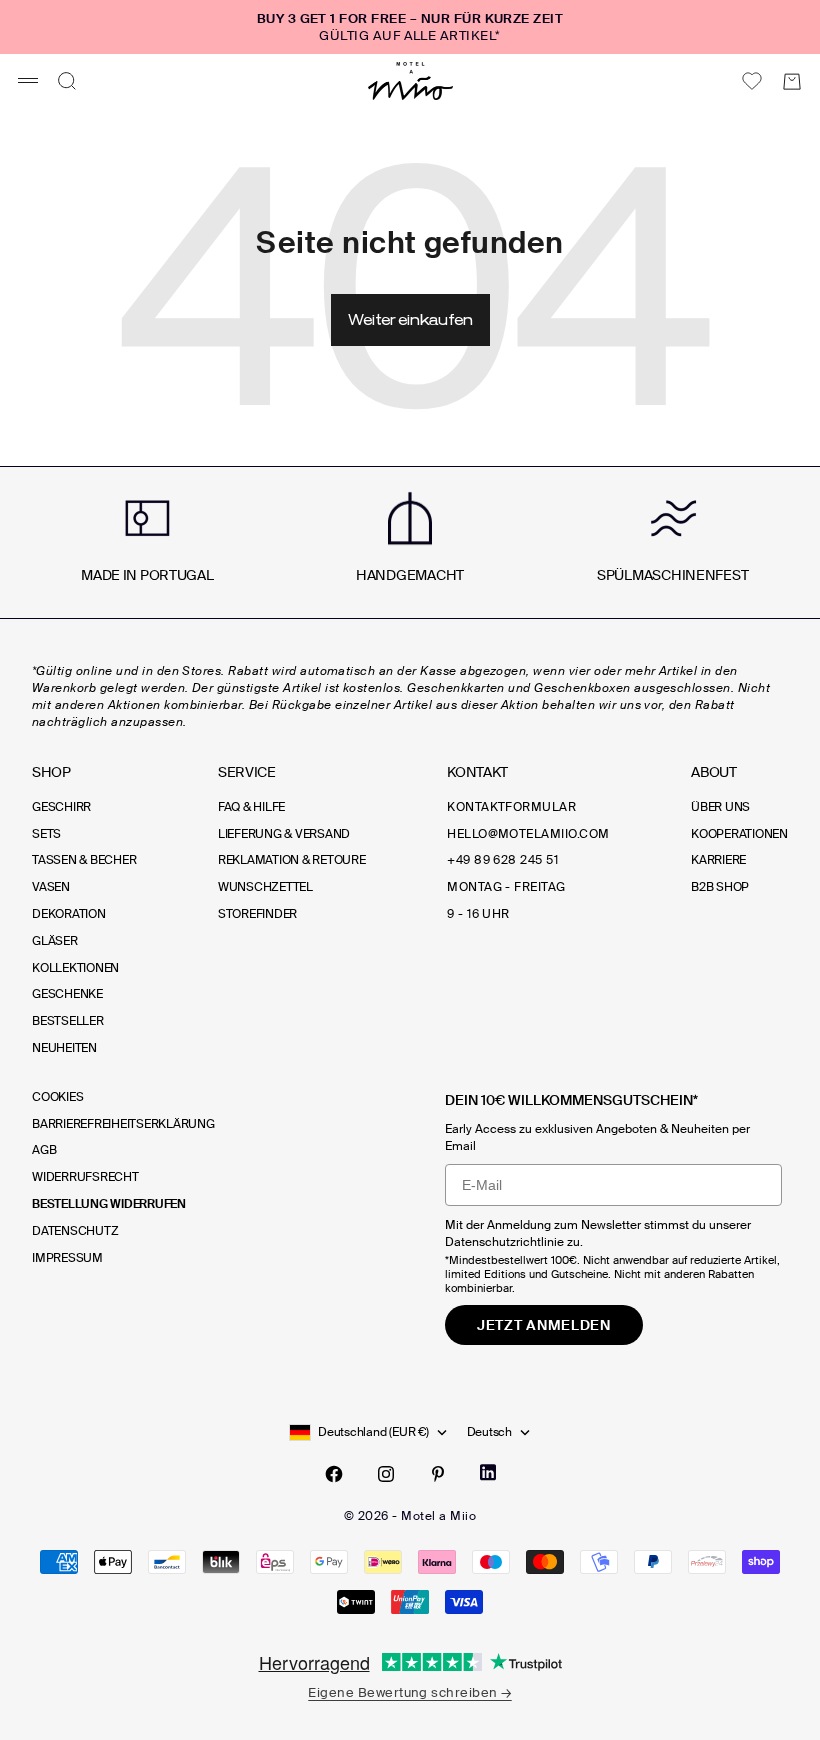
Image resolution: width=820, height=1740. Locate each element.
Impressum (67, 1258)
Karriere (718, 860)
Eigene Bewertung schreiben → (409, 1692)
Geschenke (67, 994)
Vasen (51, 887)
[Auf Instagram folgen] (386, 1474)
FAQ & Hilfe (251, 807)
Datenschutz (75, 1231)
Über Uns (720, 807)
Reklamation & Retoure (292, 860)
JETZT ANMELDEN (544, 1325)
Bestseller (68, 1021)
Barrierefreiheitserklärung (123, 1124)
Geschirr (61, 807)
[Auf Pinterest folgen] (438, 1474)
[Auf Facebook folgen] (334, 1474)
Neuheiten (64, 1048)
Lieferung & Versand (284, 834)
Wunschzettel (265, 887)
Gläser (55, 941)
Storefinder (257, 914)
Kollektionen (75, 968)
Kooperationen (739, 834)
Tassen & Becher (84, 860)
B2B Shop (720, 887)
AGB (44, 1150)
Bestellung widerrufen (109, 1204)
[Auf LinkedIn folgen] (488, 1472)
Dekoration (69, 914)
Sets (46, 834)
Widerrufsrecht (85, 1177)
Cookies (57, 1097)
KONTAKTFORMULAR (511, 807)
